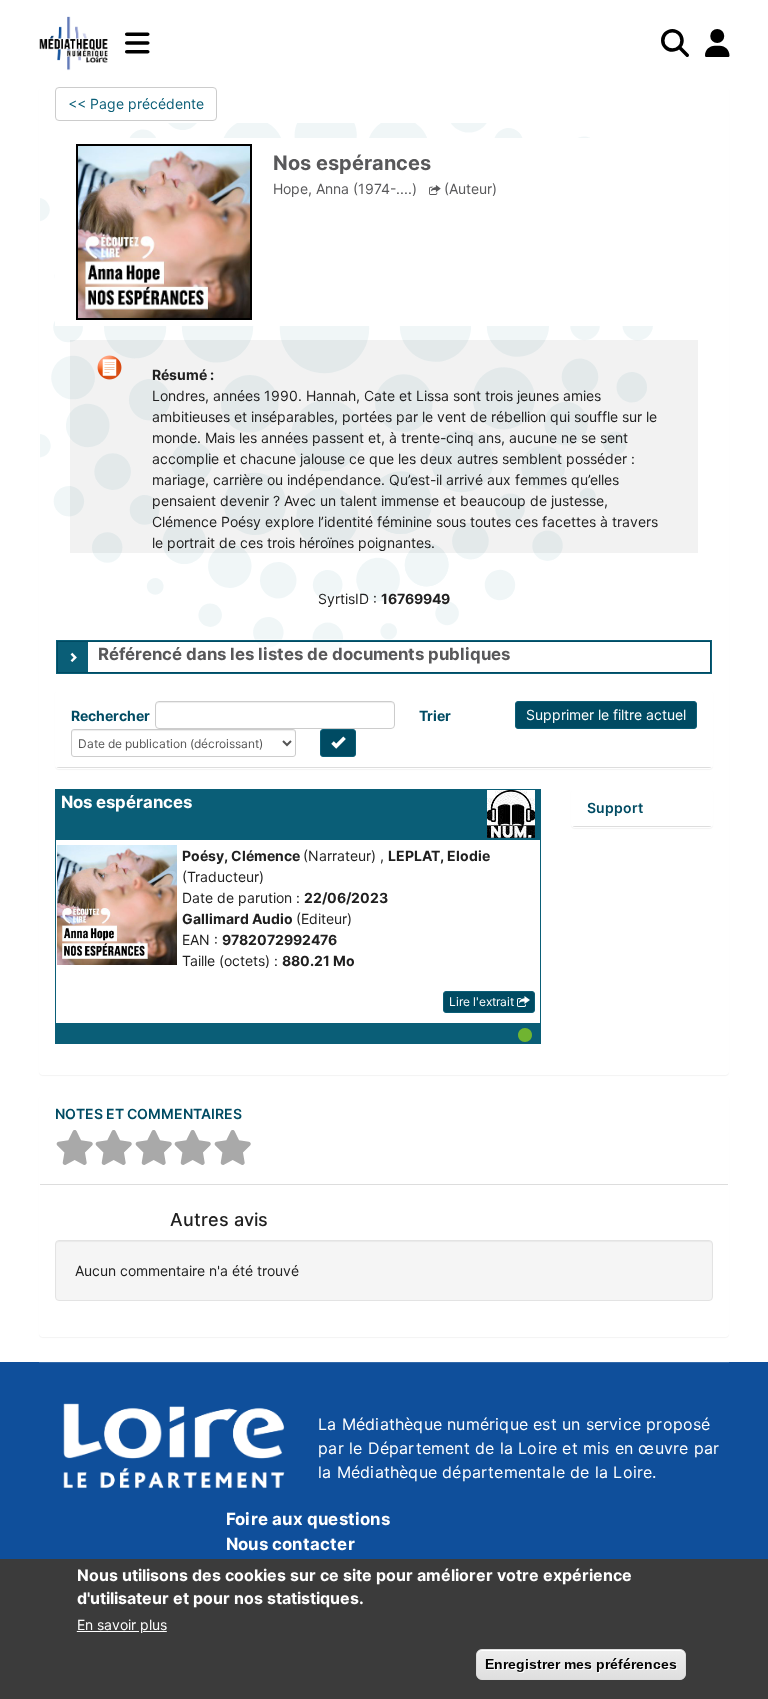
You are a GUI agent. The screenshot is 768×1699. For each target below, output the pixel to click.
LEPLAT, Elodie (439, 855)
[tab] (384, 657)
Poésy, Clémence (242, 855)
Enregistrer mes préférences (581, 1664)
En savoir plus (122, 1624)
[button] (298, 1033)
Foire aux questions (308, 1519)
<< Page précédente (136, 103)
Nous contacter (290, 1544)
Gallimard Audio (239, 918)
